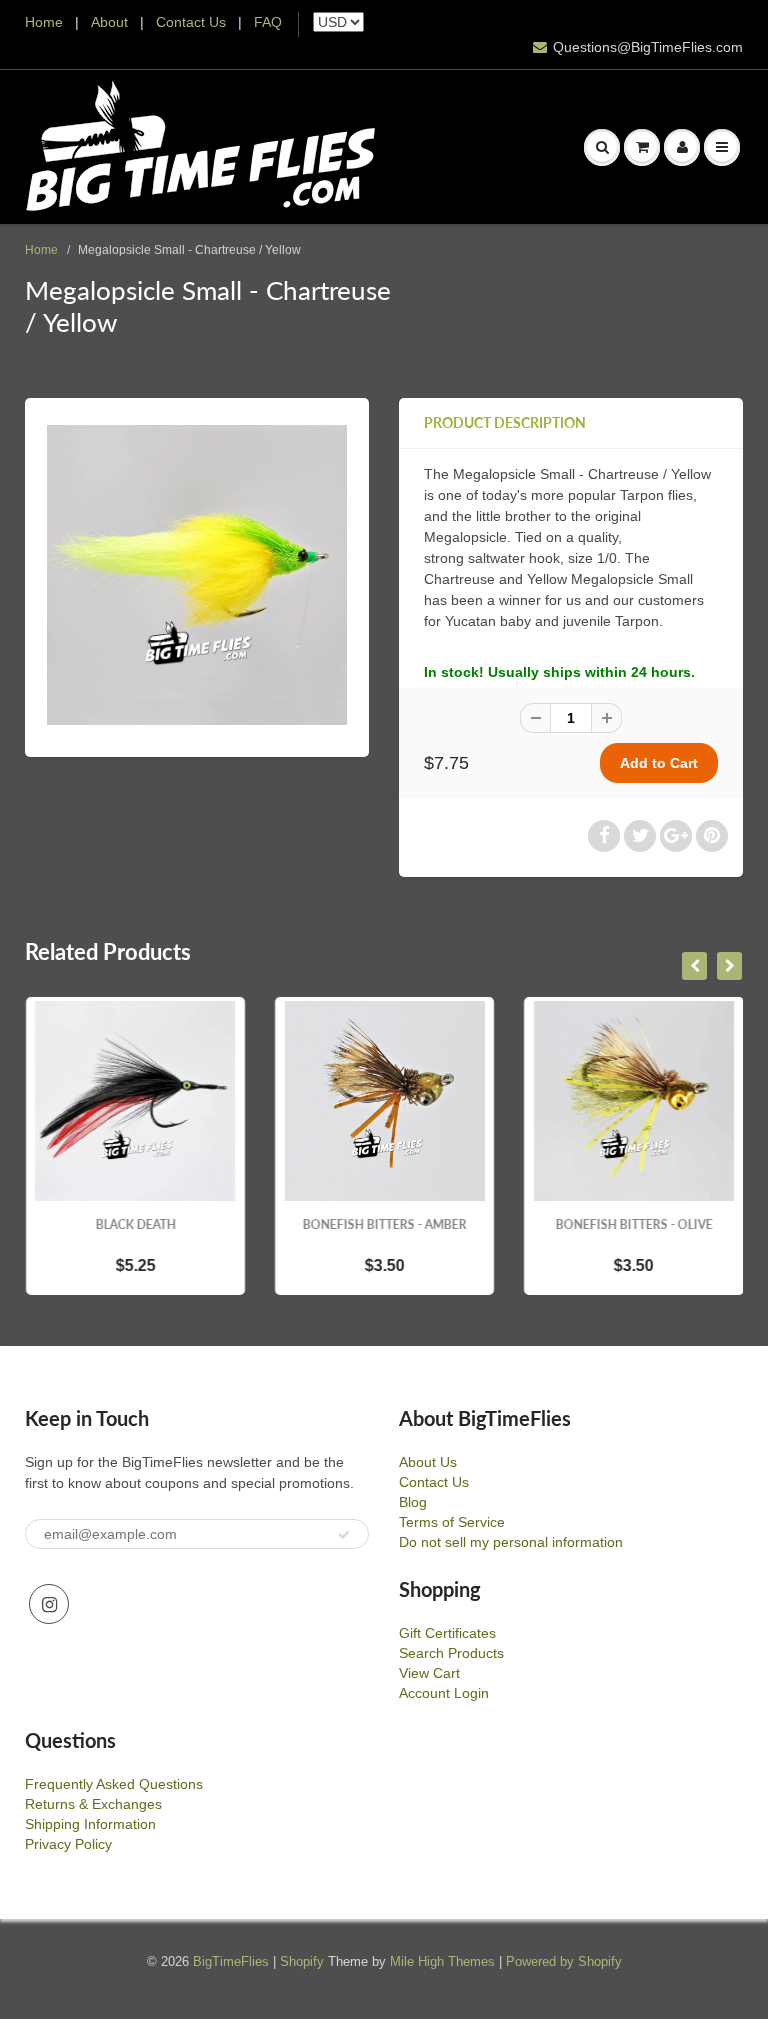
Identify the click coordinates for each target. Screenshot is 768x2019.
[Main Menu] (722, 147)
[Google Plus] (676, 836)
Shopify (302, 1961)
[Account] (682, 147)
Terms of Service (452, 1522)
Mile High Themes (442, 1961)
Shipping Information (90, 1824)
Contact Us (191, 22)
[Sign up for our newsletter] (344, 1535)
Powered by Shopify (564, 1961)
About (111, 22)
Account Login (444, 1693)
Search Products (451, 1653)
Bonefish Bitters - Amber (385, 1224)
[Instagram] (49, 1604)
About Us (428, 1462)
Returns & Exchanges (93, 1804)
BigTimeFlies (231, 1961)
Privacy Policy (68, 1844)
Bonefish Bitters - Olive (633, 1224)
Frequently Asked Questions (114, 1784)
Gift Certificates (447, 1633)
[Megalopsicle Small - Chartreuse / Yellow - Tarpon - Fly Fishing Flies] (197, 575)
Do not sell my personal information (511, 1542)
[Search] (602, 147)
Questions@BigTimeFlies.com (648, 47)
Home (44, 22)
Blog (413, 1502)
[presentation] (694, 966)
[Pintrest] (712, 836)
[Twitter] (640, 836)
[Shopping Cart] (642, 147)
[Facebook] (604, 836)
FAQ (268, 22)
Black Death (135, 1224)
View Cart (429, 1673)
